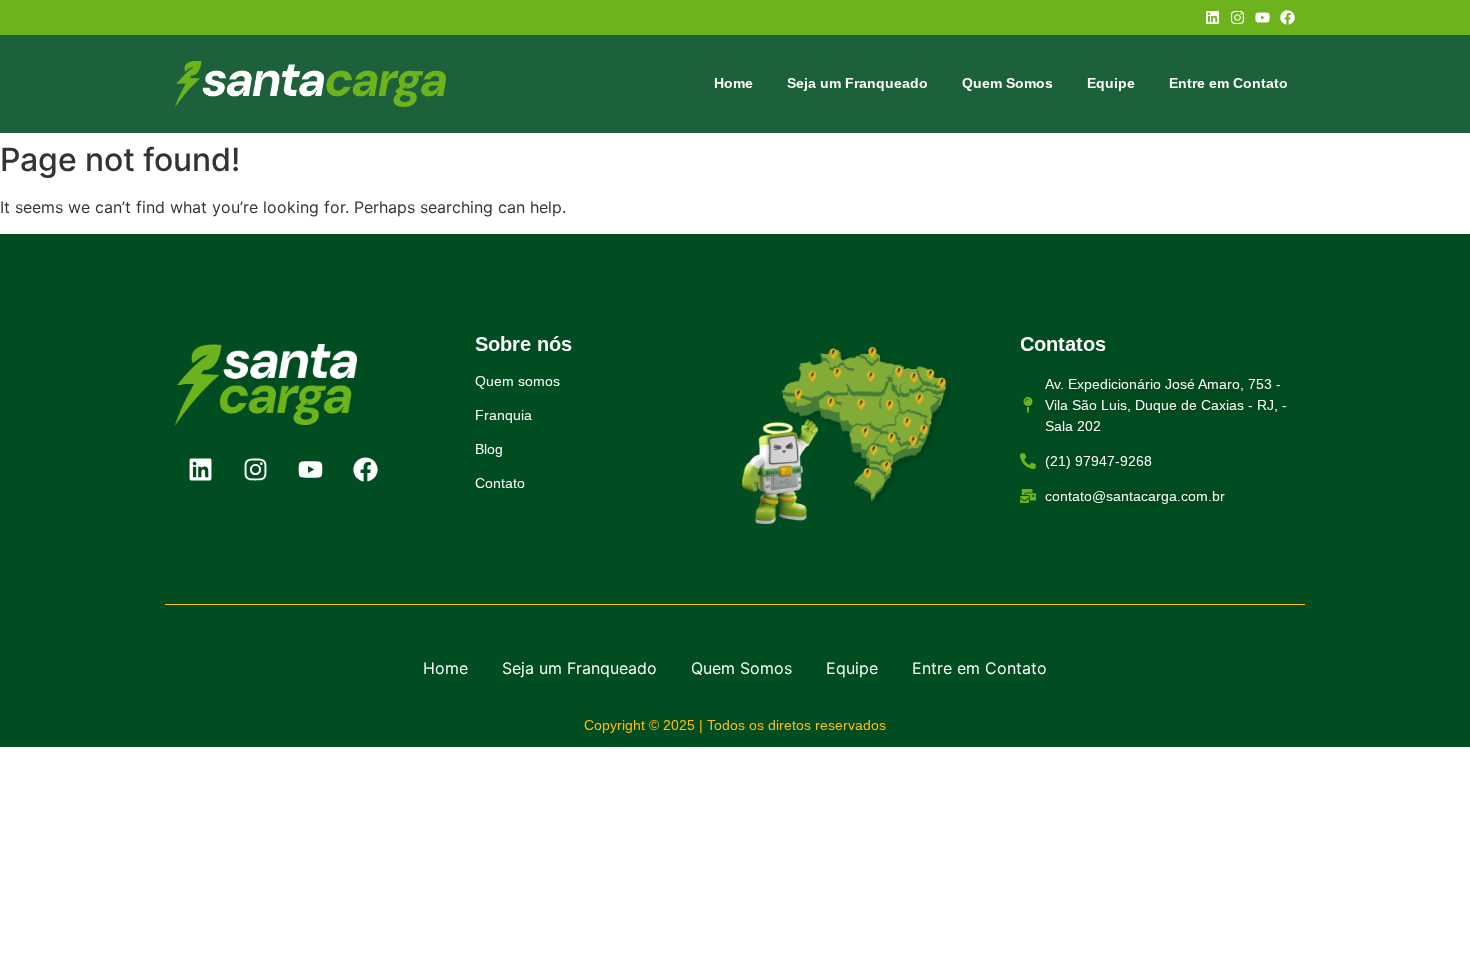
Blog (489, 449)
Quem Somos (1007, 83)
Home (733, 83)
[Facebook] (1287, 17)
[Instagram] (1237, 17)
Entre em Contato (1228, 83)
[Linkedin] (1212, 17)
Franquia (503, 415)
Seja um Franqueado (857, 83)
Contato (500, 483)
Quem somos (517, 381)
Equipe (1111, 83)
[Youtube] (1262, 17)
